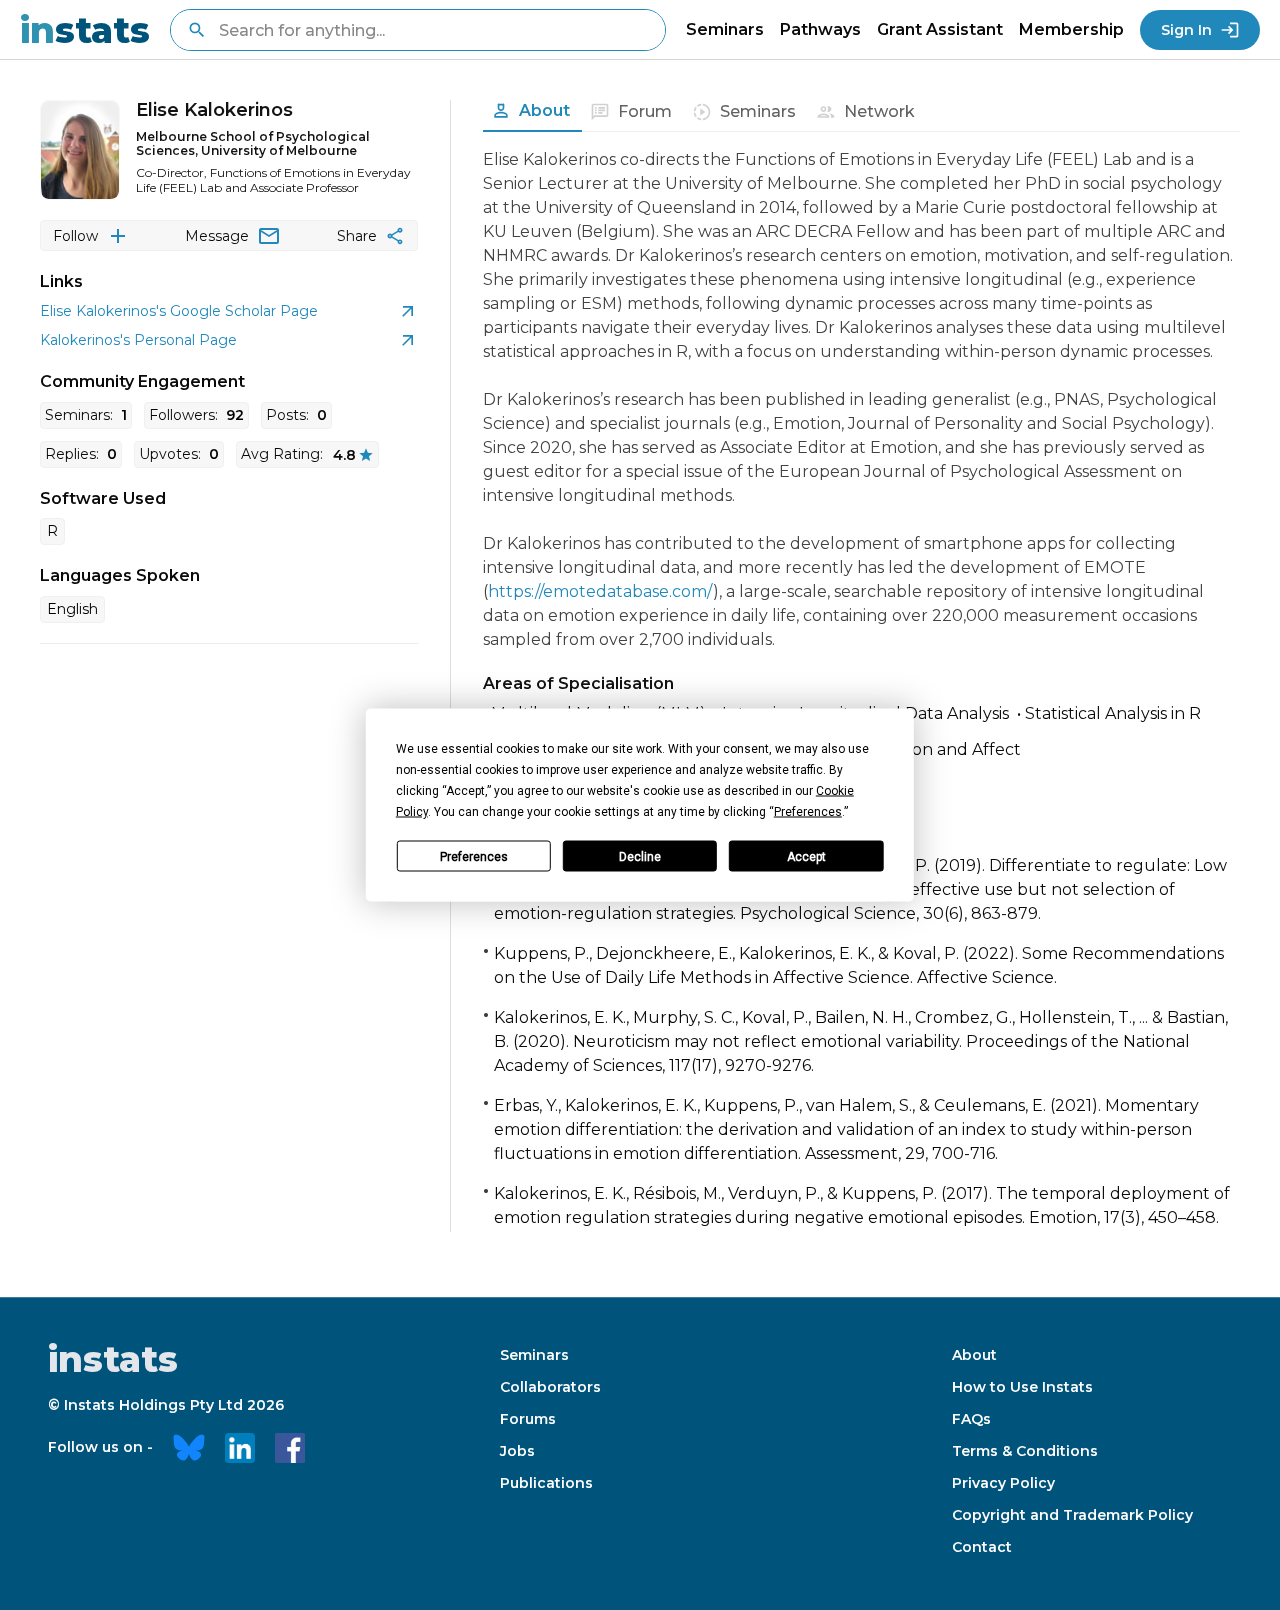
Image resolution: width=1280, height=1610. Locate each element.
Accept (806, 856)
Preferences (474, 856)
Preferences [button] (808, 812)
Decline (640, 856)
